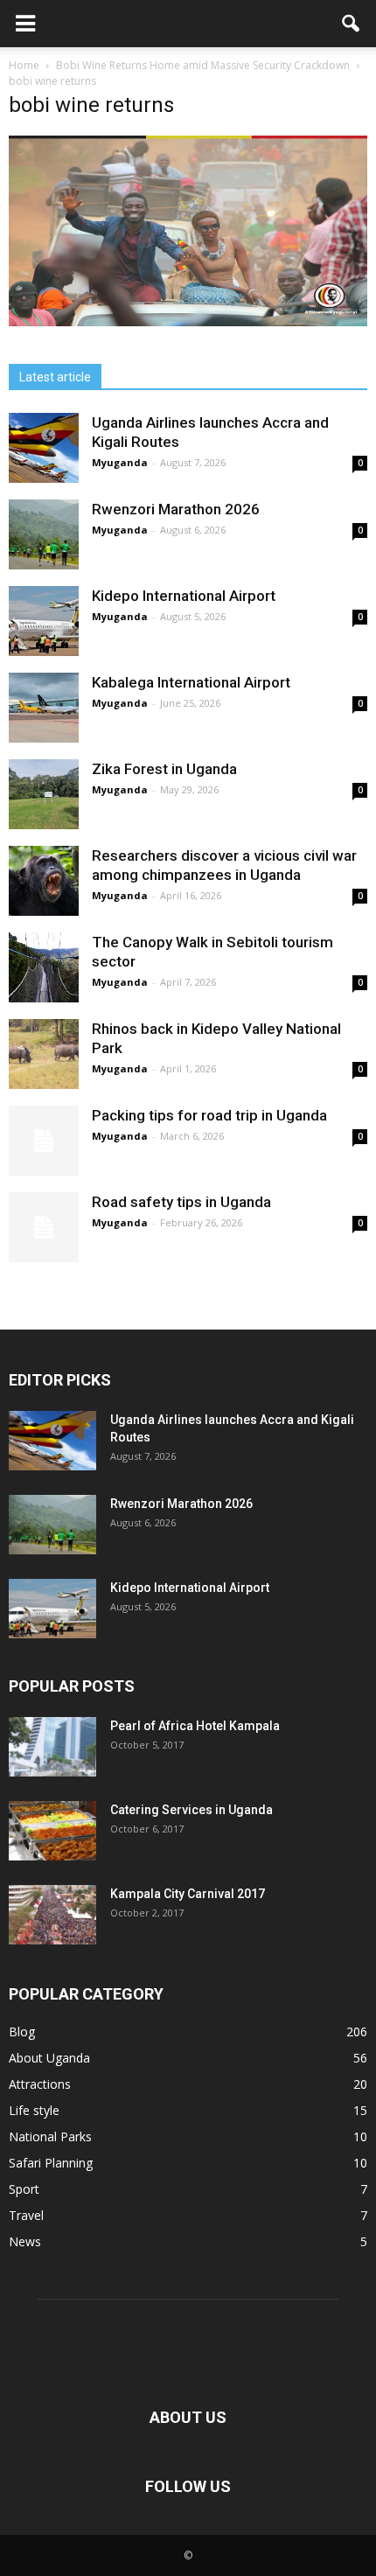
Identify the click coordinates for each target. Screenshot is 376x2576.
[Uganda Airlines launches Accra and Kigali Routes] (44, 448)
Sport (24, 2189)
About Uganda (49, 2058)
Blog (22, 2031)
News (25, 2241)
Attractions (40, 2084)
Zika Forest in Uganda (164, 769)
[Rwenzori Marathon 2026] (44, 534)
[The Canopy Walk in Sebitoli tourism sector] (44, 967)
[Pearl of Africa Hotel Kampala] (52, 1747)
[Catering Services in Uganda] (52, 1831)
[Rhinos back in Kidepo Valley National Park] (44, 1054)
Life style (34, 2110)
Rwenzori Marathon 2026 (176, 509)
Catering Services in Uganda (191, 1810)
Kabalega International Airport (191, 682)
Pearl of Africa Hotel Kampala (195, 1726)
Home (24, 65)
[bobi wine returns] (188, 322)
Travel (26, 2215)
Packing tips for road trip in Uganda (211, 1115)
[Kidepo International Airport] (44, 621)
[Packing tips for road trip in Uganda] (44, 1141)
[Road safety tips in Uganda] (44, 1227)
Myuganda (120, 462)
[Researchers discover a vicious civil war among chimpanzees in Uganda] (44, 881)
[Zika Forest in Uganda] (44, 794)
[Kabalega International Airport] (44, 708)
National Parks (50, 2136)
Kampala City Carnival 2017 (188, 1894)
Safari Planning (51, 2163)
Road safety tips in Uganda (181, 1202)
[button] (352, 24)
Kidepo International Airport (184, 596)
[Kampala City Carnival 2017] (52, 1915)
